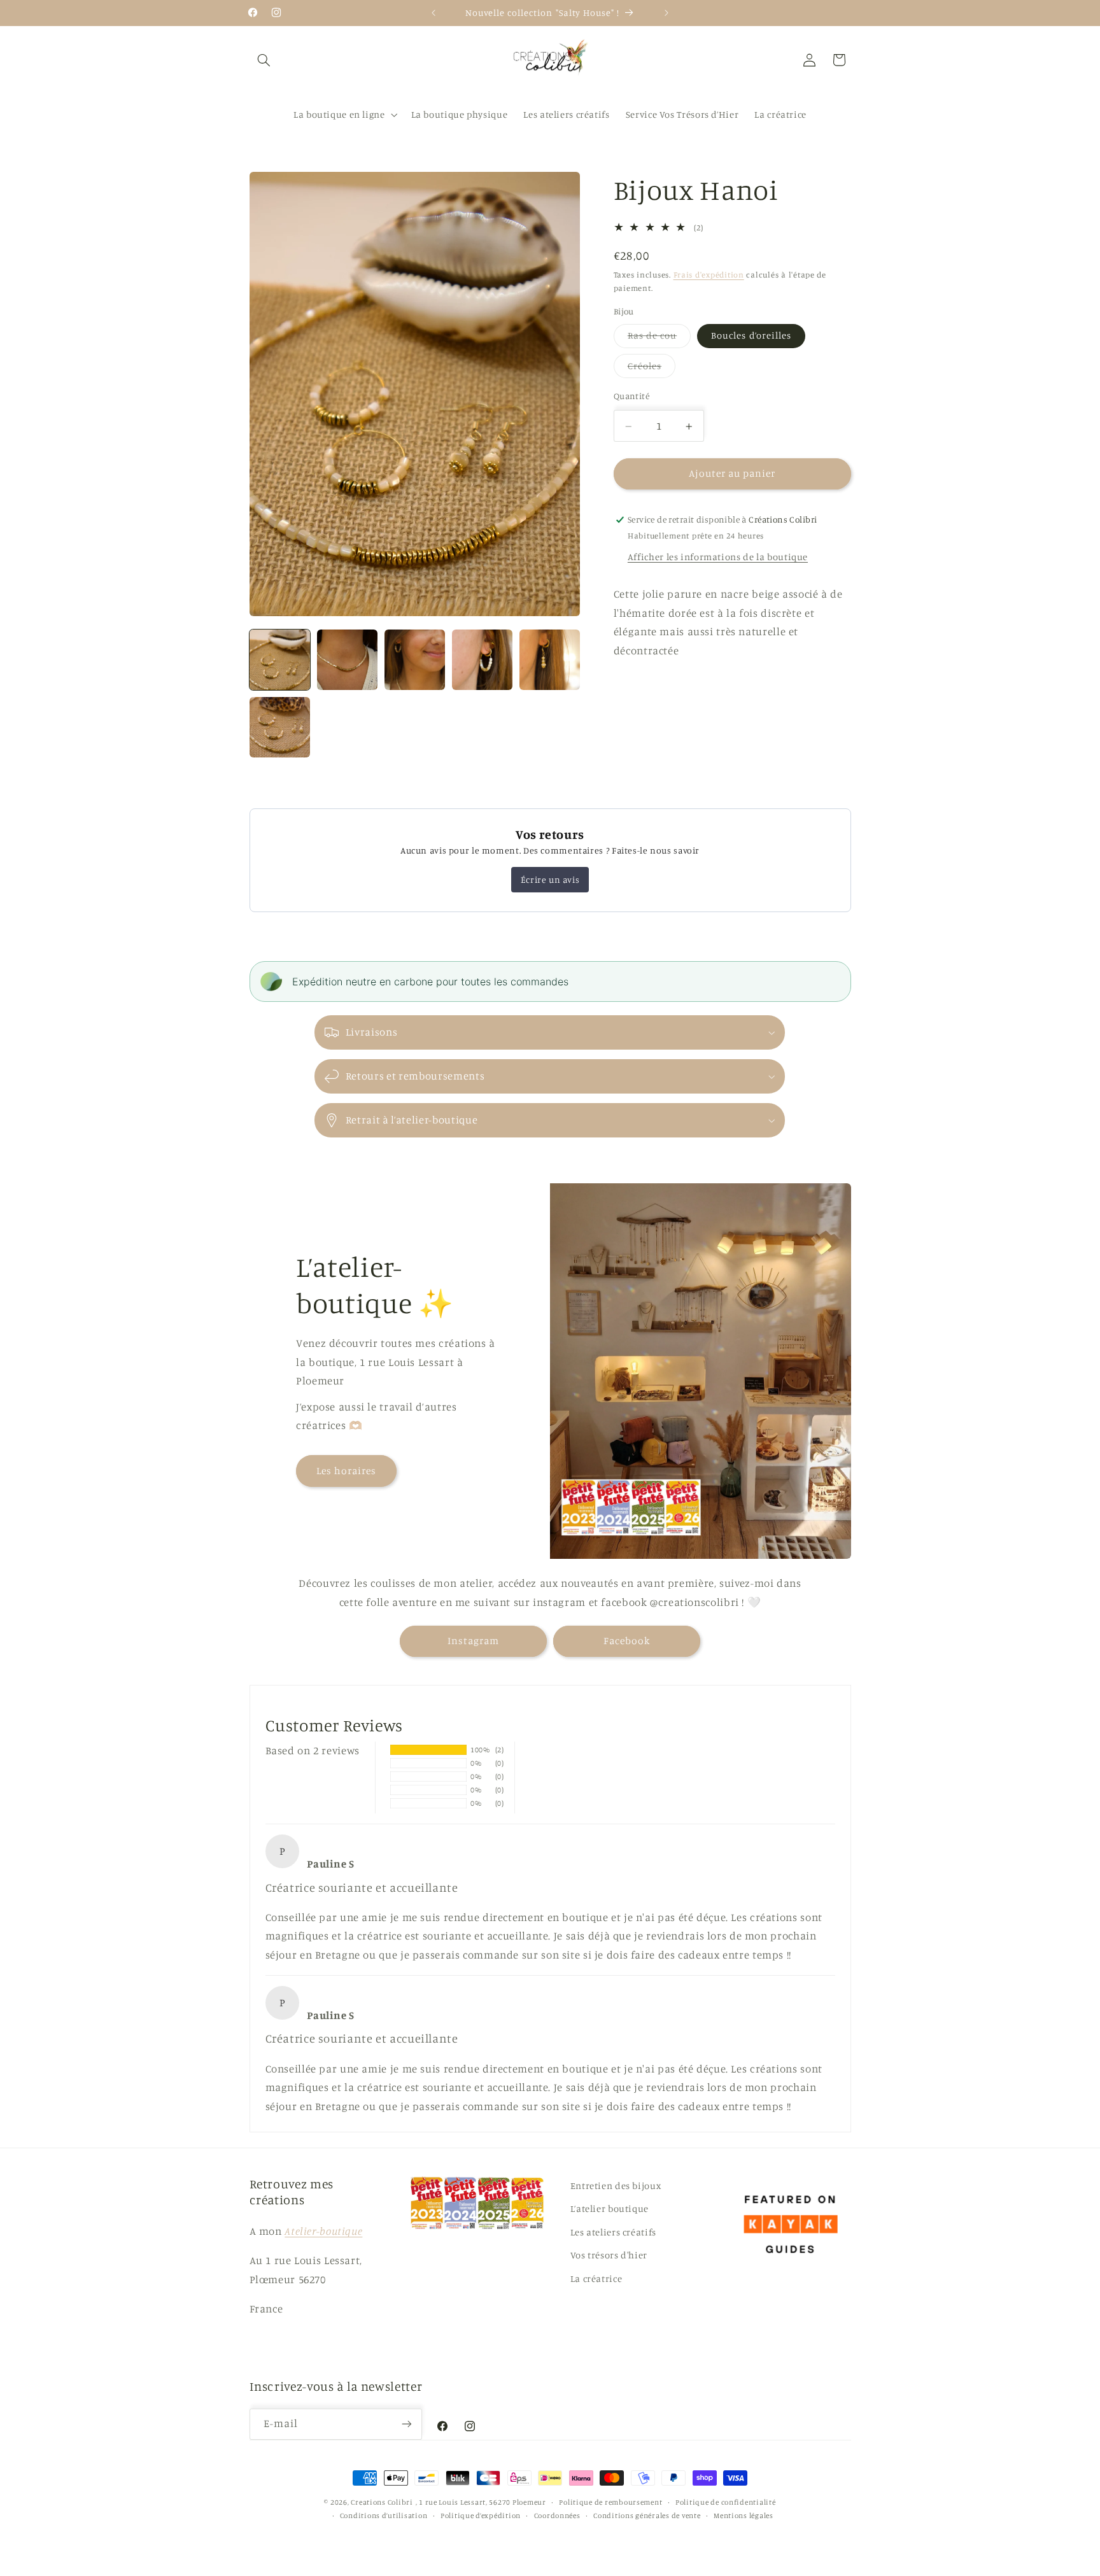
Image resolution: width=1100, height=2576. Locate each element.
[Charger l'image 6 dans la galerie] (280, 728)
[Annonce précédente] (434, 13)
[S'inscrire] (407, 2424)
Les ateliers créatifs (613, 2231)
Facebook (627, 1641)
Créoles (652, 369)
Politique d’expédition (481, 2516)
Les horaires (347, 1471)
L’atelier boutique (610, 2208)
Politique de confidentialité (726, 2502)
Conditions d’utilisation (384, 2516)
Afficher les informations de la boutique (718, 557)
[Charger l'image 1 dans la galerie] (280, 660)
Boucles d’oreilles (751, 336)
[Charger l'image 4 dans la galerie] (483, 660)
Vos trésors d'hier (609, 2255)
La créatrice (596, 2278)
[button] (264, 60)
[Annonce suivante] (666, 13)
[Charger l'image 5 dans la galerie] (550, 660)
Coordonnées (557, 2516)
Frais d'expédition (709, 275)
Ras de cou (659, 339)
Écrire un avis (550, 879)
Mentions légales (744, 2516)
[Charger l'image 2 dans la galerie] (348, 660)
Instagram (473, 1641)
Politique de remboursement (610, 2502)
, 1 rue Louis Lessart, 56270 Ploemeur (481, 2502)
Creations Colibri (382, 2502)
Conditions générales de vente (647, 2516)
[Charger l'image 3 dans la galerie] (415, 660)
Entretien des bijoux (616, 2185)
